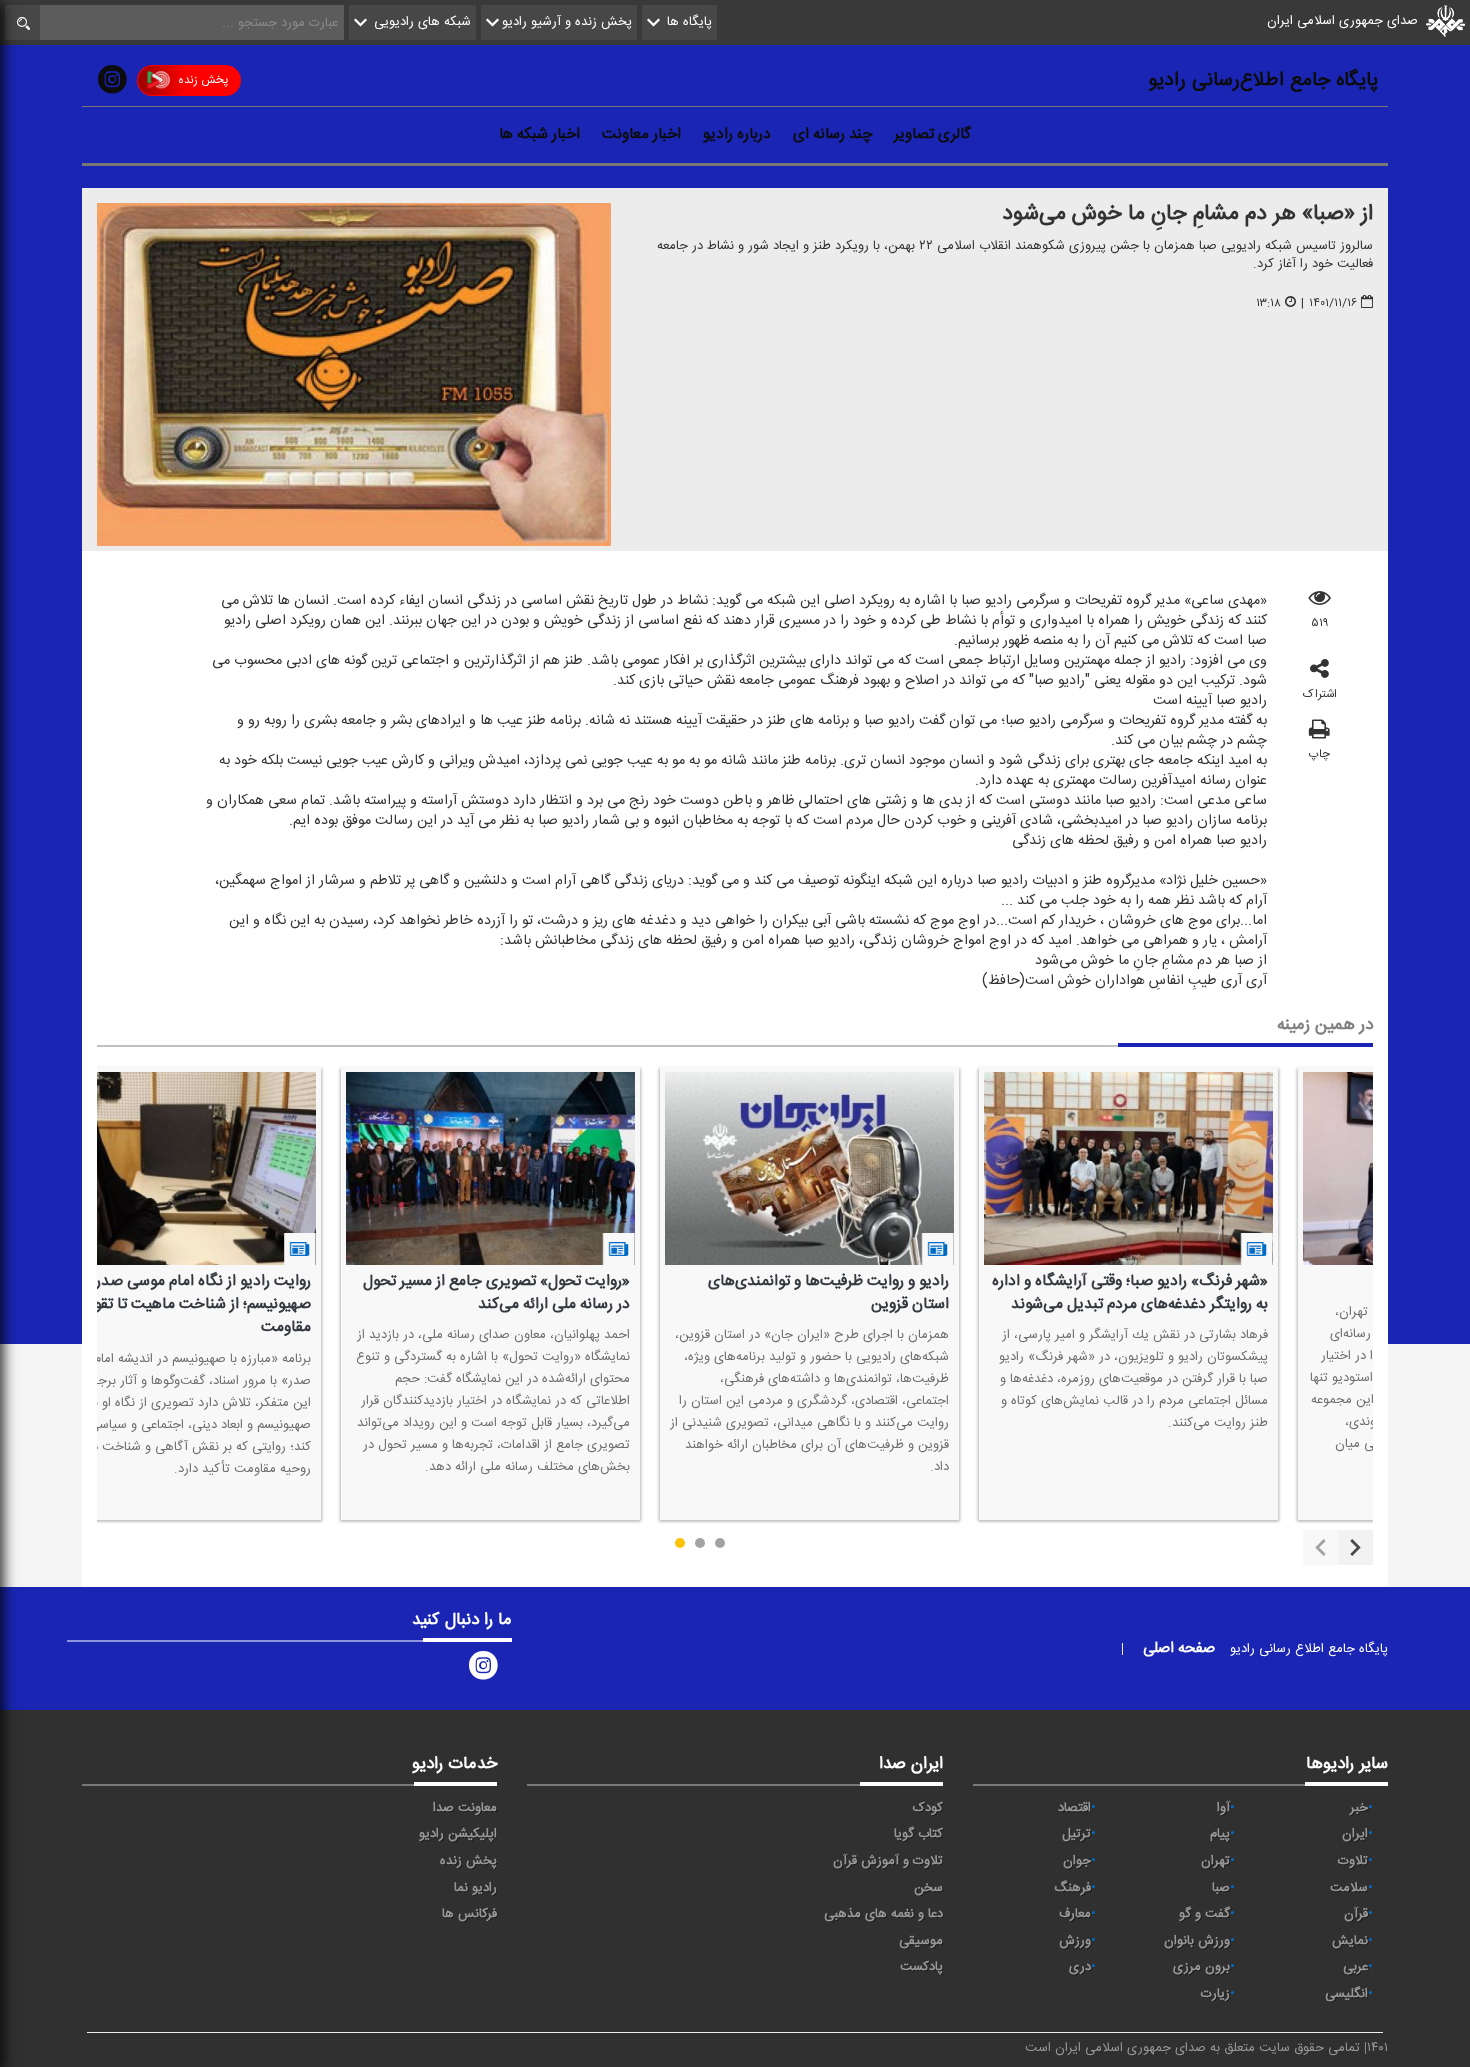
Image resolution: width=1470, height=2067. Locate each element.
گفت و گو (1204, 1914)
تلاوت (1353, 1861)
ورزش (1075, 1941)
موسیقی (921, 1941)
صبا (1221, 1888)
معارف (1075, 1914)
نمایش (1350, 1941)
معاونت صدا (465, 1808)
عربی (1355, 1967)
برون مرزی (1201, 1967)
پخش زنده (203, 80)
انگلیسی (1346, 1994)
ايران (1355, 1834)
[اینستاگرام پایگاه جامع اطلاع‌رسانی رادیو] (483, 1669)
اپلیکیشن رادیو (458, 1834)
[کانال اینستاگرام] (112, 84)
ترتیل (1076, 1834)
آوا (1223, 1808)
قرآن (1356, 1914)
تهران (1215, 1861)
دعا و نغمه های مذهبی (883, 1914)
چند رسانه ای (832, 134)
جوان (1077, 1861)
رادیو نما (475, 1888)
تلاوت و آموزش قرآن (888, 1861)
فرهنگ (1072, 1888)
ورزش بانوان (1197, 1941)
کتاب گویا (918, 1834)
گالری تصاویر (932, 134)
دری (1080, 1967)
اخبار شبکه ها (539, 134)
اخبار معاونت (641, 134)
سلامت (1349, 1888)
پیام (1220, 1834)
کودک (928, 1808)
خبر (1359, 1808)
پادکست (921, 1967)
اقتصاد (1074, 1808)
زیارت (1215, 1994)
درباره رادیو (737, 134)
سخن (928, 1888)
